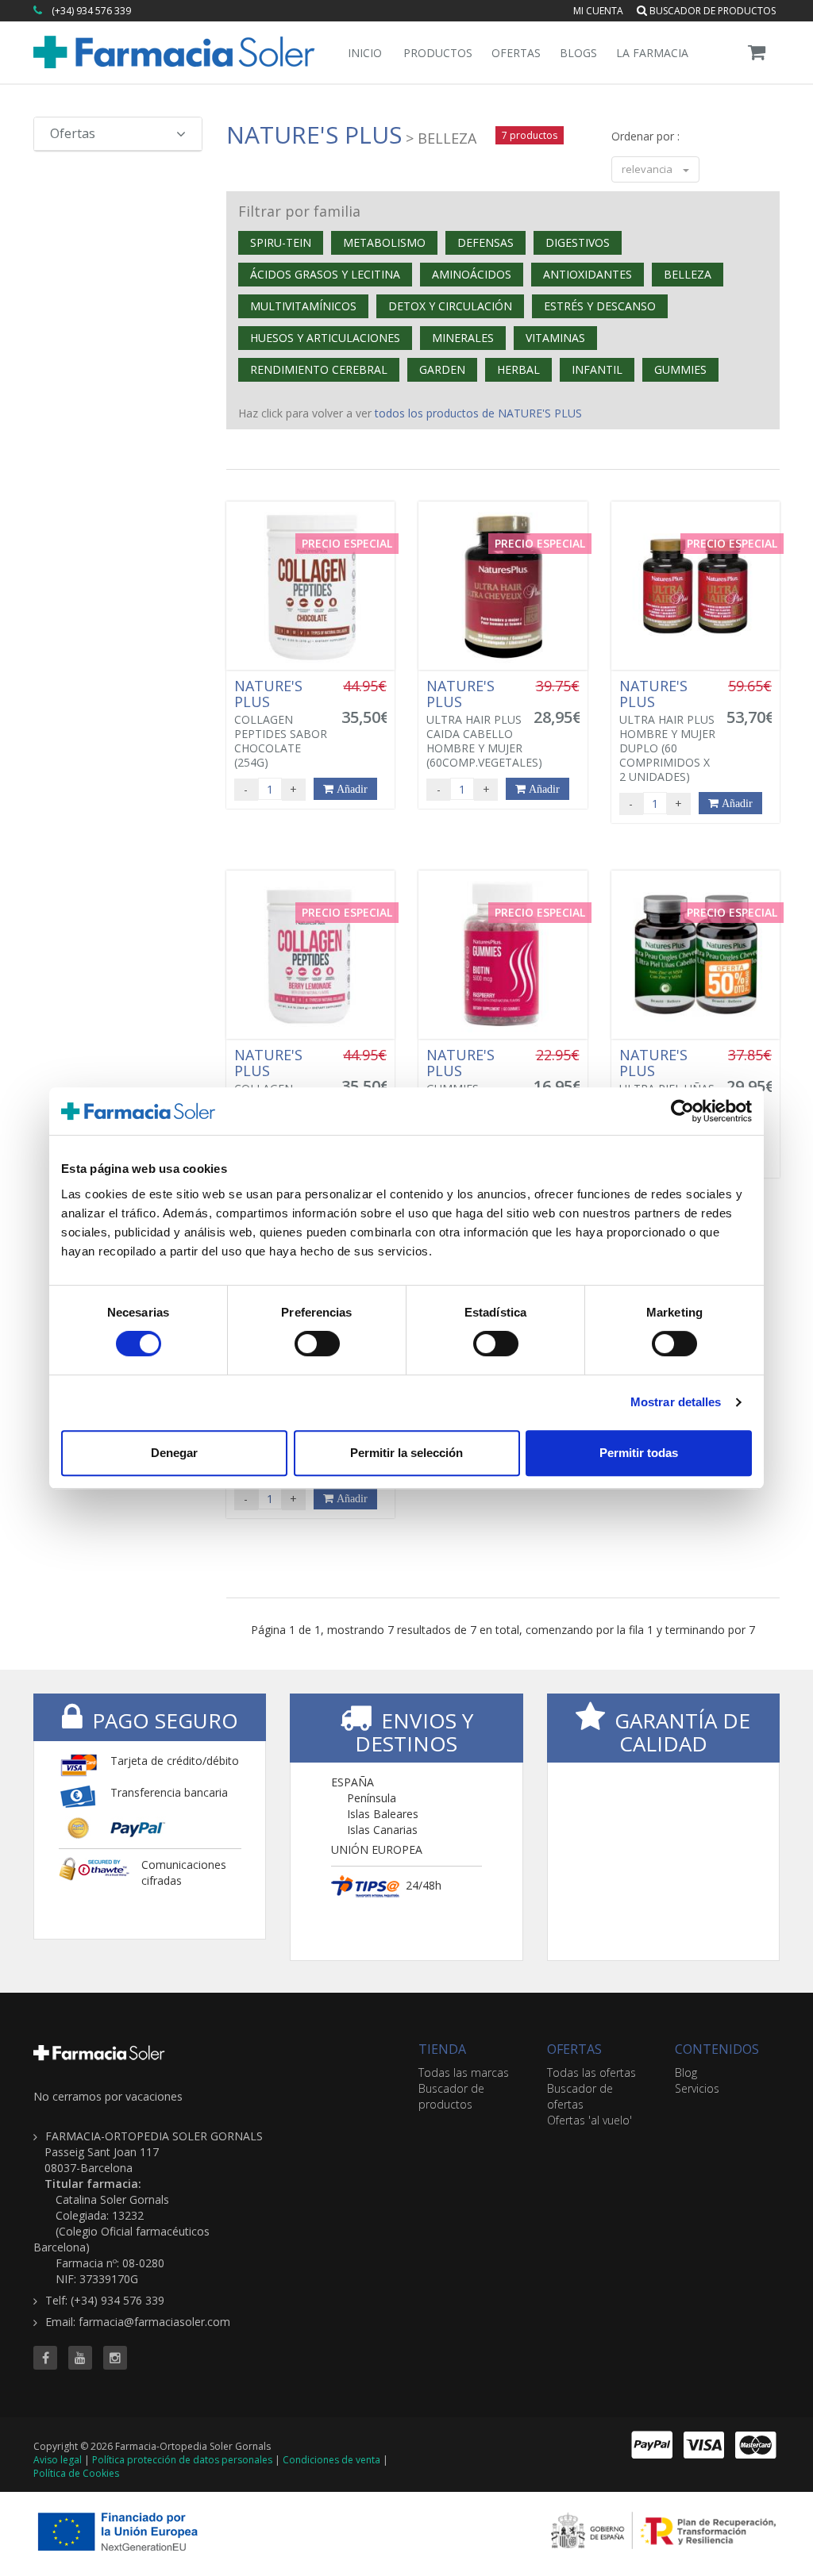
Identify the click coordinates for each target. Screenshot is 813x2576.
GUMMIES (680, 369)
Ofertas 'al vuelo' (590, 2120)
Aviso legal (58, 2460)
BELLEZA (688, 274)
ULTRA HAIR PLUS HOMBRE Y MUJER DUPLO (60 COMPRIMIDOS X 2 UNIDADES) (667, 731)
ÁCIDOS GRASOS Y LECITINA (325, 274)
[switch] (317, 1344)
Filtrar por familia (299, 211)
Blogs (578, 53)
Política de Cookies (76, 2473)
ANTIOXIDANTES (588, 274)
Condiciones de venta (331, 2460)
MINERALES (463, 338)
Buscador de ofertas (580, 2096)
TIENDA (442, 2049)
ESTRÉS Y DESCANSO (600, 306)
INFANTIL (597, 369)
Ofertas (516, 53)
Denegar (174, 1453)
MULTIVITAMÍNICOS (303, 306)
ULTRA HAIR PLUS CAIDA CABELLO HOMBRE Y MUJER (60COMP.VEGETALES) (484, 724)
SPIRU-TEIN (281, 242)
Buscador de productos (711, 11)
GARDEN (442, 369)
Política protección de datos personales (182, 2460)
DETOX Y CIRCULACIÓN (450, 306)
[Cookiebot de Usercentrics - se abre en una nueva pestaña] (682, 1111)
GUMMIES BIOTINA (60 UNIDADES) (460, 1086)
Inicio (365, 53)
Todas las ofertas (591, 2072)
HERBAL (518, 369)
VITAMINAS (555, 338)
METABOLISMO (384, 242)
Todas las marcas (464, 2072)
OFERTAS (574, 2049)
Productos (438, 53)
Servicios (697, 2088)
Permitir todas (639, 1453)
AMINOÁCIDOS (472, 274)
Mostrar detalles (676, 1402)
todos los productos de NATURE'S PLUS (478, 413)
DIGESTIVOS (578, 242)
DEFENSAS (485, 242)
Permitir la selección (406, 1453)
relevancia (648, 169)
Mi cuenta (598, 11)
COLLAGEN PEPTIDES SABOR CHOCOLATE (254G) (281, 724)
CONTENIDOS (717, 2049)
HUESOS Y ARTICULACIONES (325, 338)
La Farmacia (652, 53)
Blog (686, 2072)
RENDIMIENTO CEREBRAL (319, 369)
